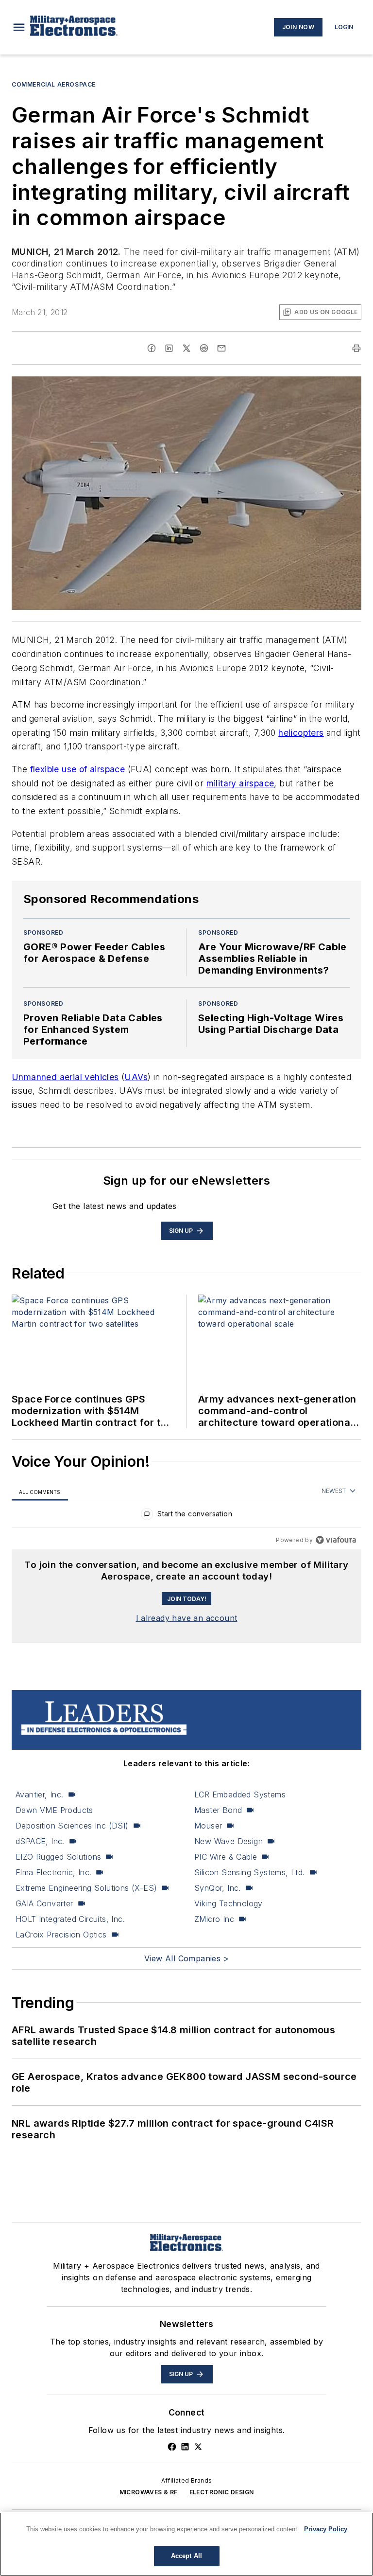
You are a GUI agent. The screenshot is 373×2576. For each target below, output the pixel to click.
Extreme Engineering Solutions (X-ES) (86, 1888)
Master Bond (218, 1810)
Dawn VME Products (54, 1810)
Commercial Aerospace (54, 84)
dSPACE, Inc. (40, 1841)
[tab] (40, 1492)
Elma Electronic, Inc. (53, 1872)
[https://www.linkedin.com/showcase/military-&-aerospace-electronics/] (185, 2447)
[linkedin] (169, 348)
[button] (19, 27)
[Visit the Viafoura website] (336, 1540)
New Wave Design (229, 1841)
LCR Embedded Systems (240, 1794)
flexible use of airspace (78, 769)
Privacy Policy (326, 2529)
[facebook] (152, 348)
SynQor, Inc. (218, 1888)
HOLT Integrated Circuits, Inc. (70, 1919)
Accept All (186, 2556)
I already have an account (187, 1618)
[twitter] (186, 348)
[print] (356, 348)
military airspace (240, 783)
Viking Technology (229, 1903)
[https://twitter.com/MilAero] (198, 2447)
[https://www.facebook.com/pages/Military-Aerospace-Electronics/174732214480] (172, 2447)
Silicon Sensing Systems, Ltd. (250, 1872)
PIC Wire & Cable (226, 1857)
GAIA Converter (44, 1903)
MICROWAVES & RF (149, 2492)
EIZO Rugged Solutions (58, 1857)
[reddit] (204, 348)
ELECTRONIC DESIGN (222, 2492)
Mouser (208, 1826)
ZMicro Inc (214, 1919)
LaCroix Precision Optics (61, 1935)
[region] (186, 1516)
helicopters (301, 733)
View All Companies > (186, 1958)
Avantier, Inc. (40, 1794)
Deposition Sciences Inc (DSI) (72, 1826)
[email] (221, 348)
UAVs (136, 1077)
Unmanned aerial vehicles (65, 1077)
